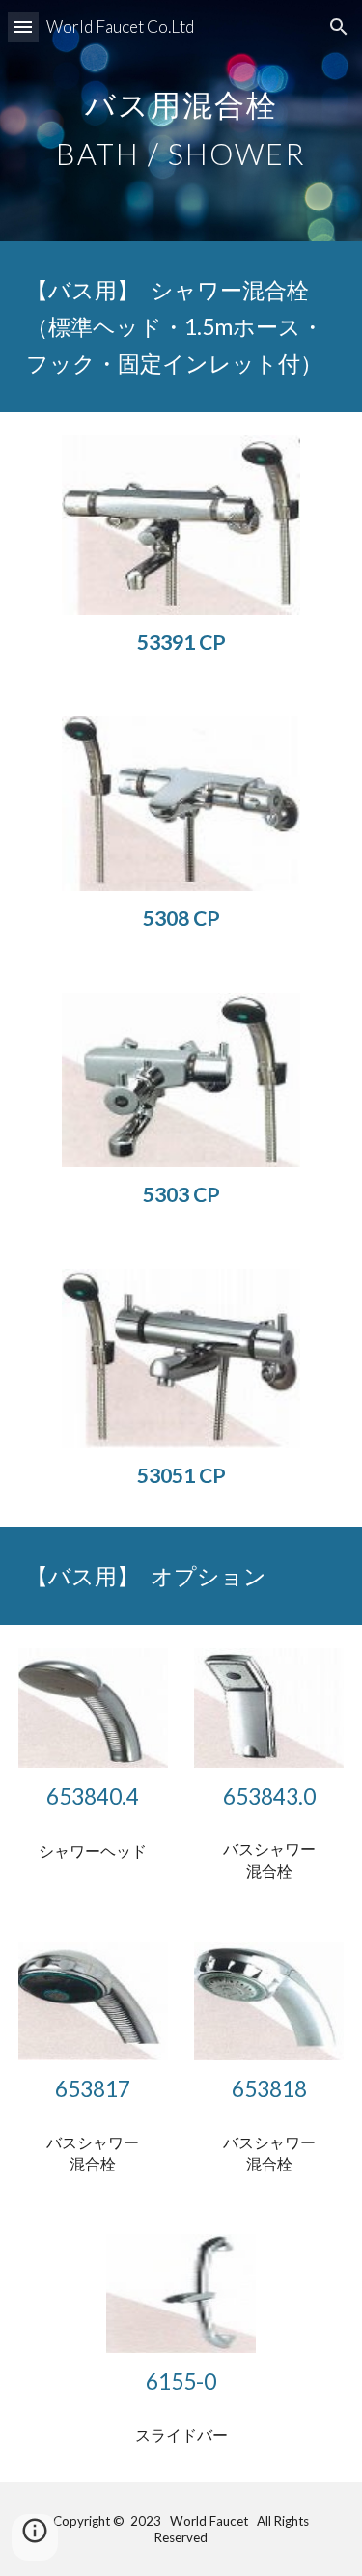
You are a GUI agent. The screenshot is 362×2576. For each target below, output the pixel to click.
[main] (181, 121)
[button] (23, 27)
